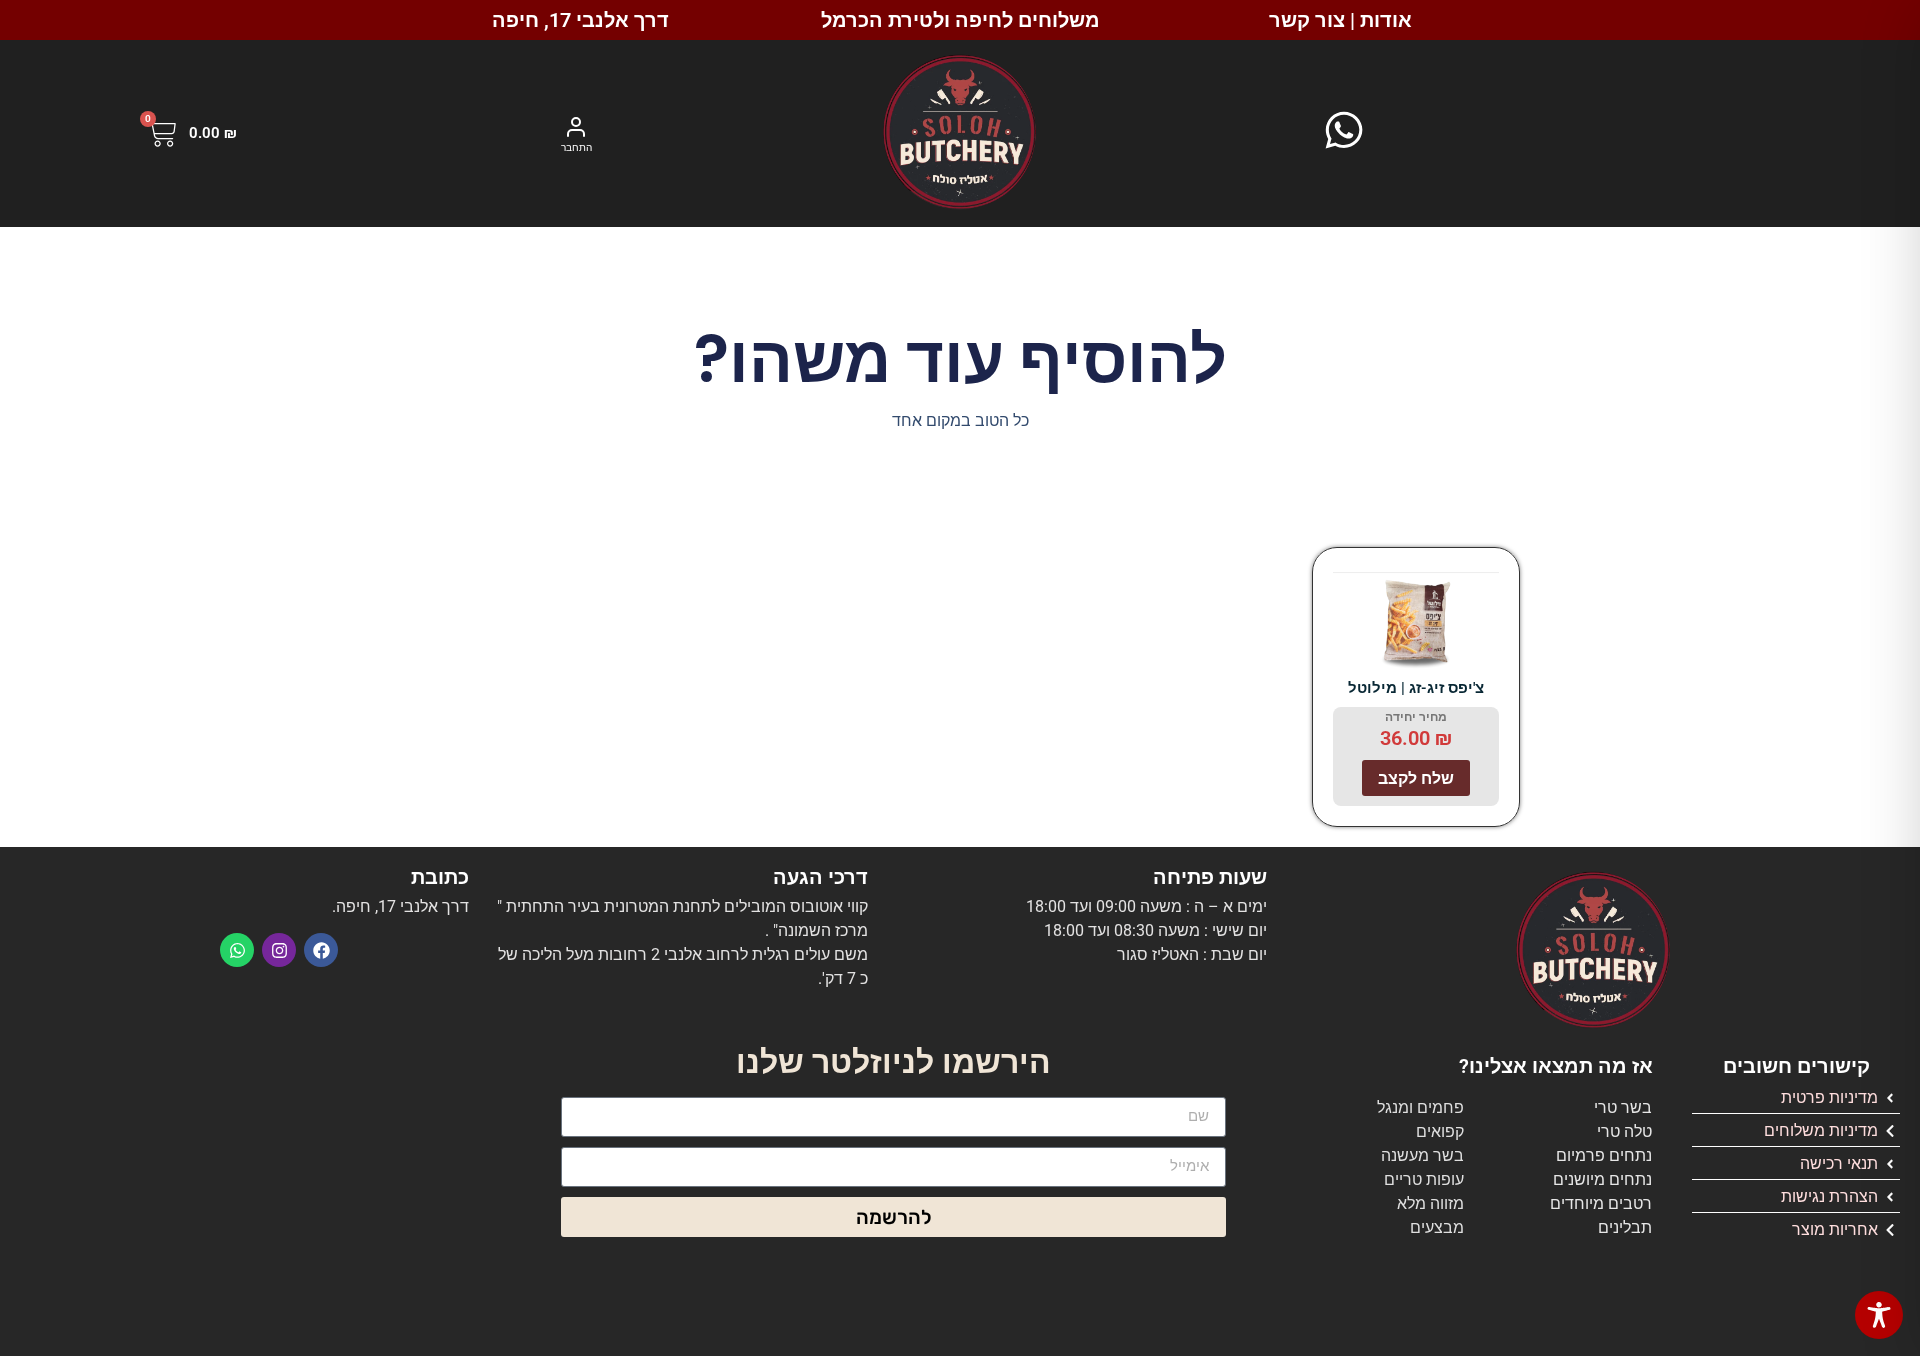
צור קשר (1307, 20)
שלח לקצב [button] (1416, 778)
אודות (1386, 20)
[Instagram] (279, 950)
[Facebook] (321, 950)
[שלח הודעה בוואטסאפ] (1344, 130)
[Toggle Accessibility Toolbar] (1879, 1315)
